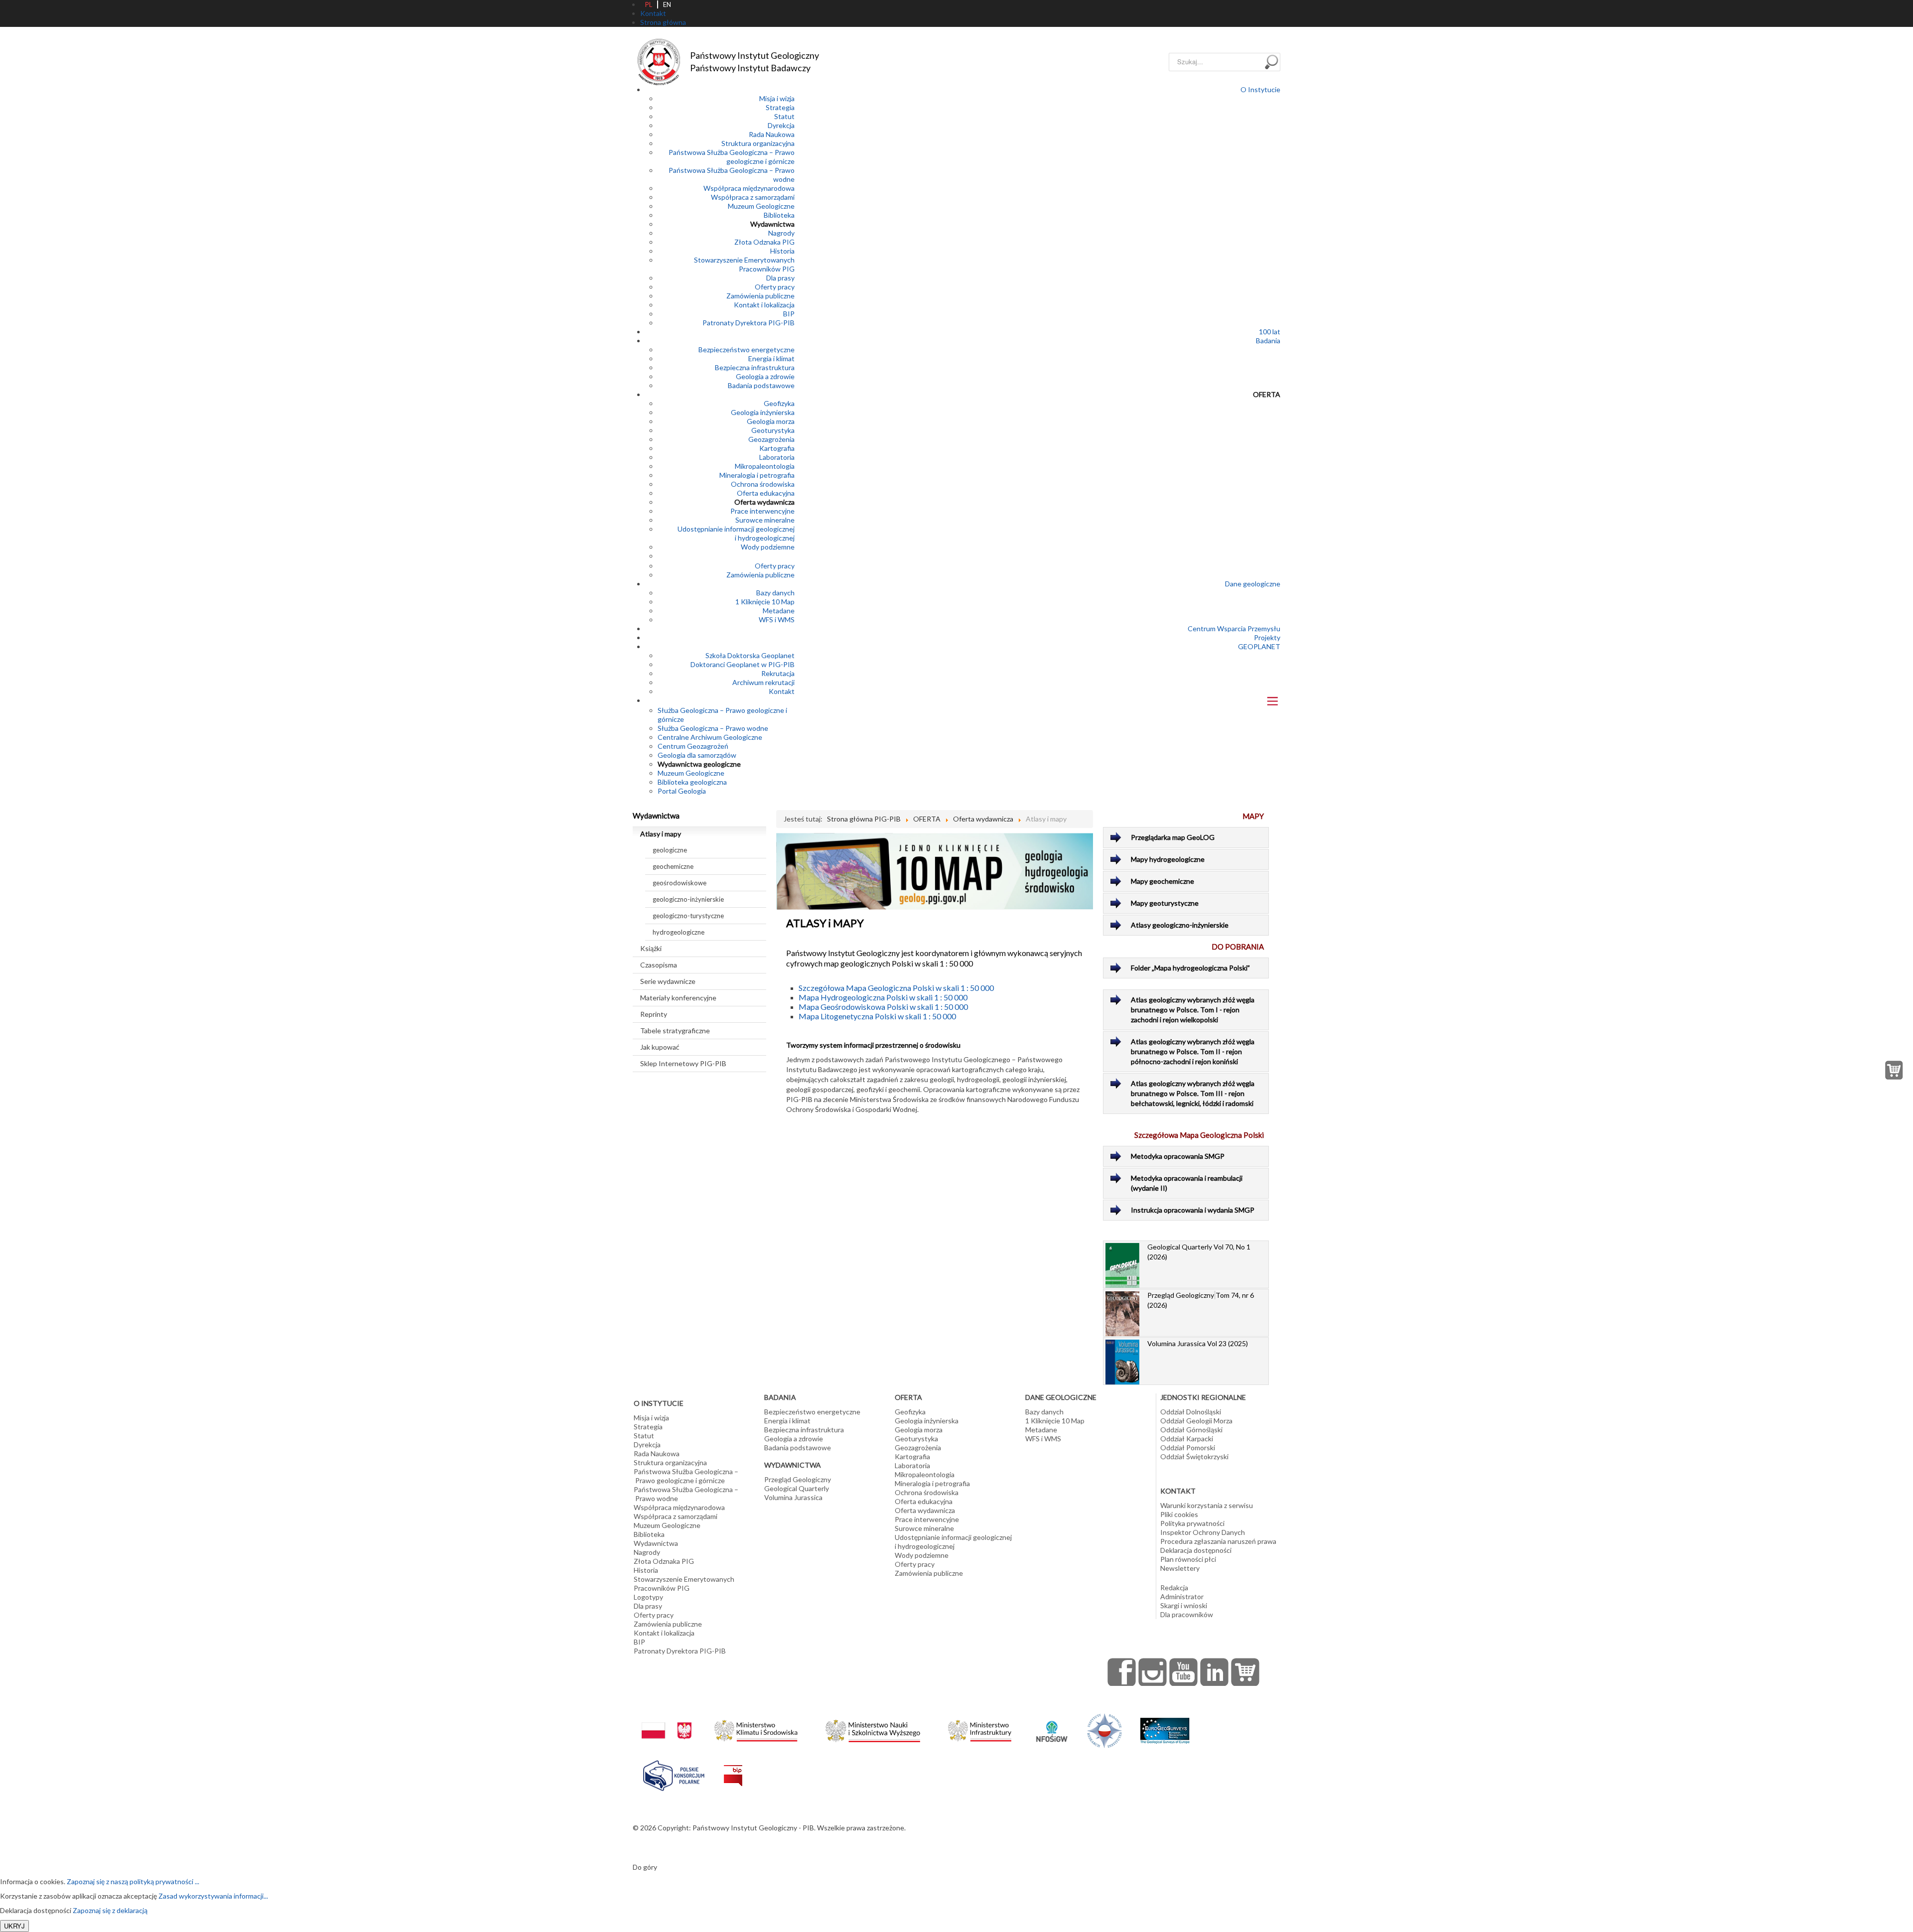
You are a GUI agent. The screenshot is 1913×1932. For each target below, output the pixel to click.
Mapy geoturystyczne (1165, 903)
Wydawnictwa (772, 224)
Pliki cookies (1179, 1514)
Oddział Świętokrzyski (1194, 1456)
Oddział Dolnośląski (1191, 1412)
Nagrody (781, 233)
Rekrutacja (778, 673)
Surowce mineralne (765, 520)
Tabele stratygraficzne (675, 1031)
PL (649, 4)
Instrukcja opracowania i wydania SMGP (1193, 1210)
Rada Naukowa (772, 134)
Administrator (1182, 1596)
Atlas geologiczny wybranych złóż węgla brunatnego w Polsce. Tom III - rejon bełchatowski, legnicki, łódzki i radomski (1193, 1093)
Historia (782, 251)
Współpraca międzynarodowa (749, 188)
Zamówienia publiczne (760, 296)
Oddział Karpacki (1187, 1439)
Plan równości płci (1188, 1559)
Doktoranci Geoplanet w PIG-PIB (743, 664)
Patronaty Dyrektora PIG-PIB (749, 323)
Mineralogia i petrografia (757, 475)
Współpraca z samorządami (753, 197)
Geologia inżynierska (763, 412)
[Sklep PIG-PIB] (1245, 1672)
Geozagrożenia (771, 439)
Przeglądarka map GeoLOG (1173, 837)
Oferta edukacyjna (766, 493)
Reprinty (654, 1014)
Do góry (645, 1867)
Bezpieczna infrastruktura (755, 367)
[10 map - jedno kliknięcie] (935, 871)
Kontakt (782, 691)
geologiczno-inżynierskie (688, 899)
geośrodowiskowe (680, 883)
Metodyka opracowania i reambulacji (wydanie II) (1187, 1183)
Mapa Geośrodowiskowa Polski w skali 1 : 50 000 (883, 1007)
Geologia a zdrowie (765, 376)
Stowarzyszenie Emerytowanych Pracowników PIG (744, 264)
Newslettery (1180, 1568)
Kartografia (777, 448)
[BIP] (733, 1768)
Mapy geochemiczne (1162, 881)
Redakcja (1174, 1587)
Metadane (779, 611)
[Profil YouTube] (1184, 1672)
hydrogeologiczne (679, 932)
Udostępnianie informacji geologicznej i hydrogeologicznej (736, 533)
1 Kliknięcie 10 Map (765, 602)
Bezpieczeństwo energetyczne (747, 349)
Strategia (780, 107)
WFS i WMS (777, 620)
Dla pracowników (1187, 1614)
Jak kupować (660, 1047)
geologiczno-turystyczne (688, 916)
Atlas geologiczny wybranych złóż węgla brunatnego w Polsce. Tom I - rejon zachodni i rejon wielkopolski (1193, 1010)
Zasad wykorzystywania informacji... (213, 1896)
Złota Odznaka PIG (764, 242)
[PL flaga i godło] (667, 1721)
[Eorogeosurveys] (1165, 1725)
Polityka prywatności (1192, 1523)
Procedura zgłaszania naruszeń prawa (1218, 1541)
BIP (789, 314)
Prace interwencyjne (762, 511)
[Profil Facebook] (1122, 1672)
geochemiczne (673, 866)
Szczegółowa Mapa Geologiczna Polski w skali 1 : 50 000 (896, 988)
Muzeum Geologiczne (761, 206)
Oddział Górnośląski (1191, 1430)
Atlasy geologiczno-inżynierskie (1180, 925)
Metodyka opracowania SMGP (1178, 1156)
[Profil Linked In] (1215, 1672)
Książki (651, 948)
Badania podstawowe (761, 385)
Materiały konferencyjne (678, 998)
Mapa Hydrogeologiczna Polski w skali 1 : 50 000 (883, 997)
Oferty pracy (775, 287)
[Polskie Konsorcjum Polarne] (674, 1773)
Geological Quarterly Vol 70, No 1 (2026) (1199, 1252)
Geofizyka (779, 403)
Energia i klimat (771, 358)
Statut (784, 116)
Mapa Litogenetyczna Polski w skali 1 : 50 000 (877, 1016)
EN (667, 4)
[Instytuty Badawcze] (1104, 1730)
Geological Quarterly (797, 1488)
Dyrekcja (781, 125)
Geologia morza (771, 421)
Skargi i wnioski (1184, 1605)
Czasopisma (659, 965)
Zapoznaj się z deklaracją (110, 1910)
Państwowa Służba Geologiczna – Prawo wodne (686, 1494)
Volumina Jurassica (793, 1497)
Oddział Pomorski (1188, 1448)
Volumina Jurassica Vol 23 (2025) (1198, 1343)
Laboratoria (777, 457)
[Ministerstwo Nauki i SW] (873, 1729)
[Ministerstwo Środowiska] (756, 1728)
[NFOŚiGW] (1052, 1725)
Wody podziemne (768, 547)
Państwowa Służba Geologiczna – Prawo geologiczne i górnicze (732, 157)
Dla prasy (780, 278)
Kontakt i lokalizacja (764, 305)
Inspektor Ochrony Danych (1203, 1532)
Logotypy (648, 1597)
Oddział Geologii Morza (1196, 1421)
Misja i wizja (777, 98)
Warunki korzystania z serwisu (1207, 1505)
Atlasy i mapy (661, 834)
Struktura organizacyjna (758, 143)
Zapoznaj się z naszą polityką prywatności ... (133, 1881)
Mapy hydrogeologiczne (1168, 859)
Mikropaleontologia (765, 466)
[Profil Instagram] (1153, 1672)
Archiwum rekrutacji (763, 682)
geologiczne (670, 850)
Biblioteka (779, 215)
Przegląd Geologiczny (798, 1479)
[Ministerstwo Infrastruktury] (980, 1728)
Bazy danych (775, 593)
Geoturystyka (773, 430)
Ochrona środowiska (763, 484)
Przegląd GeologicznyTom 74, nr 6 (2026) (1201, 1300)
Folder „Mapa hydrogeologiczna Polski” (1190, 968)
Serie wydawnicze (668, 981)
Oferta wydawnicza (764, 502)
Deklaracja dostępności (1196, 1550)
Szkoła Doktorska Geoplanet (750, 655)
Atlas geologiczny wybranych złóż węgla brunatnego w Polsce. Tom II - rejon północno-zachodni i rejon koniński (1193, 1051)
